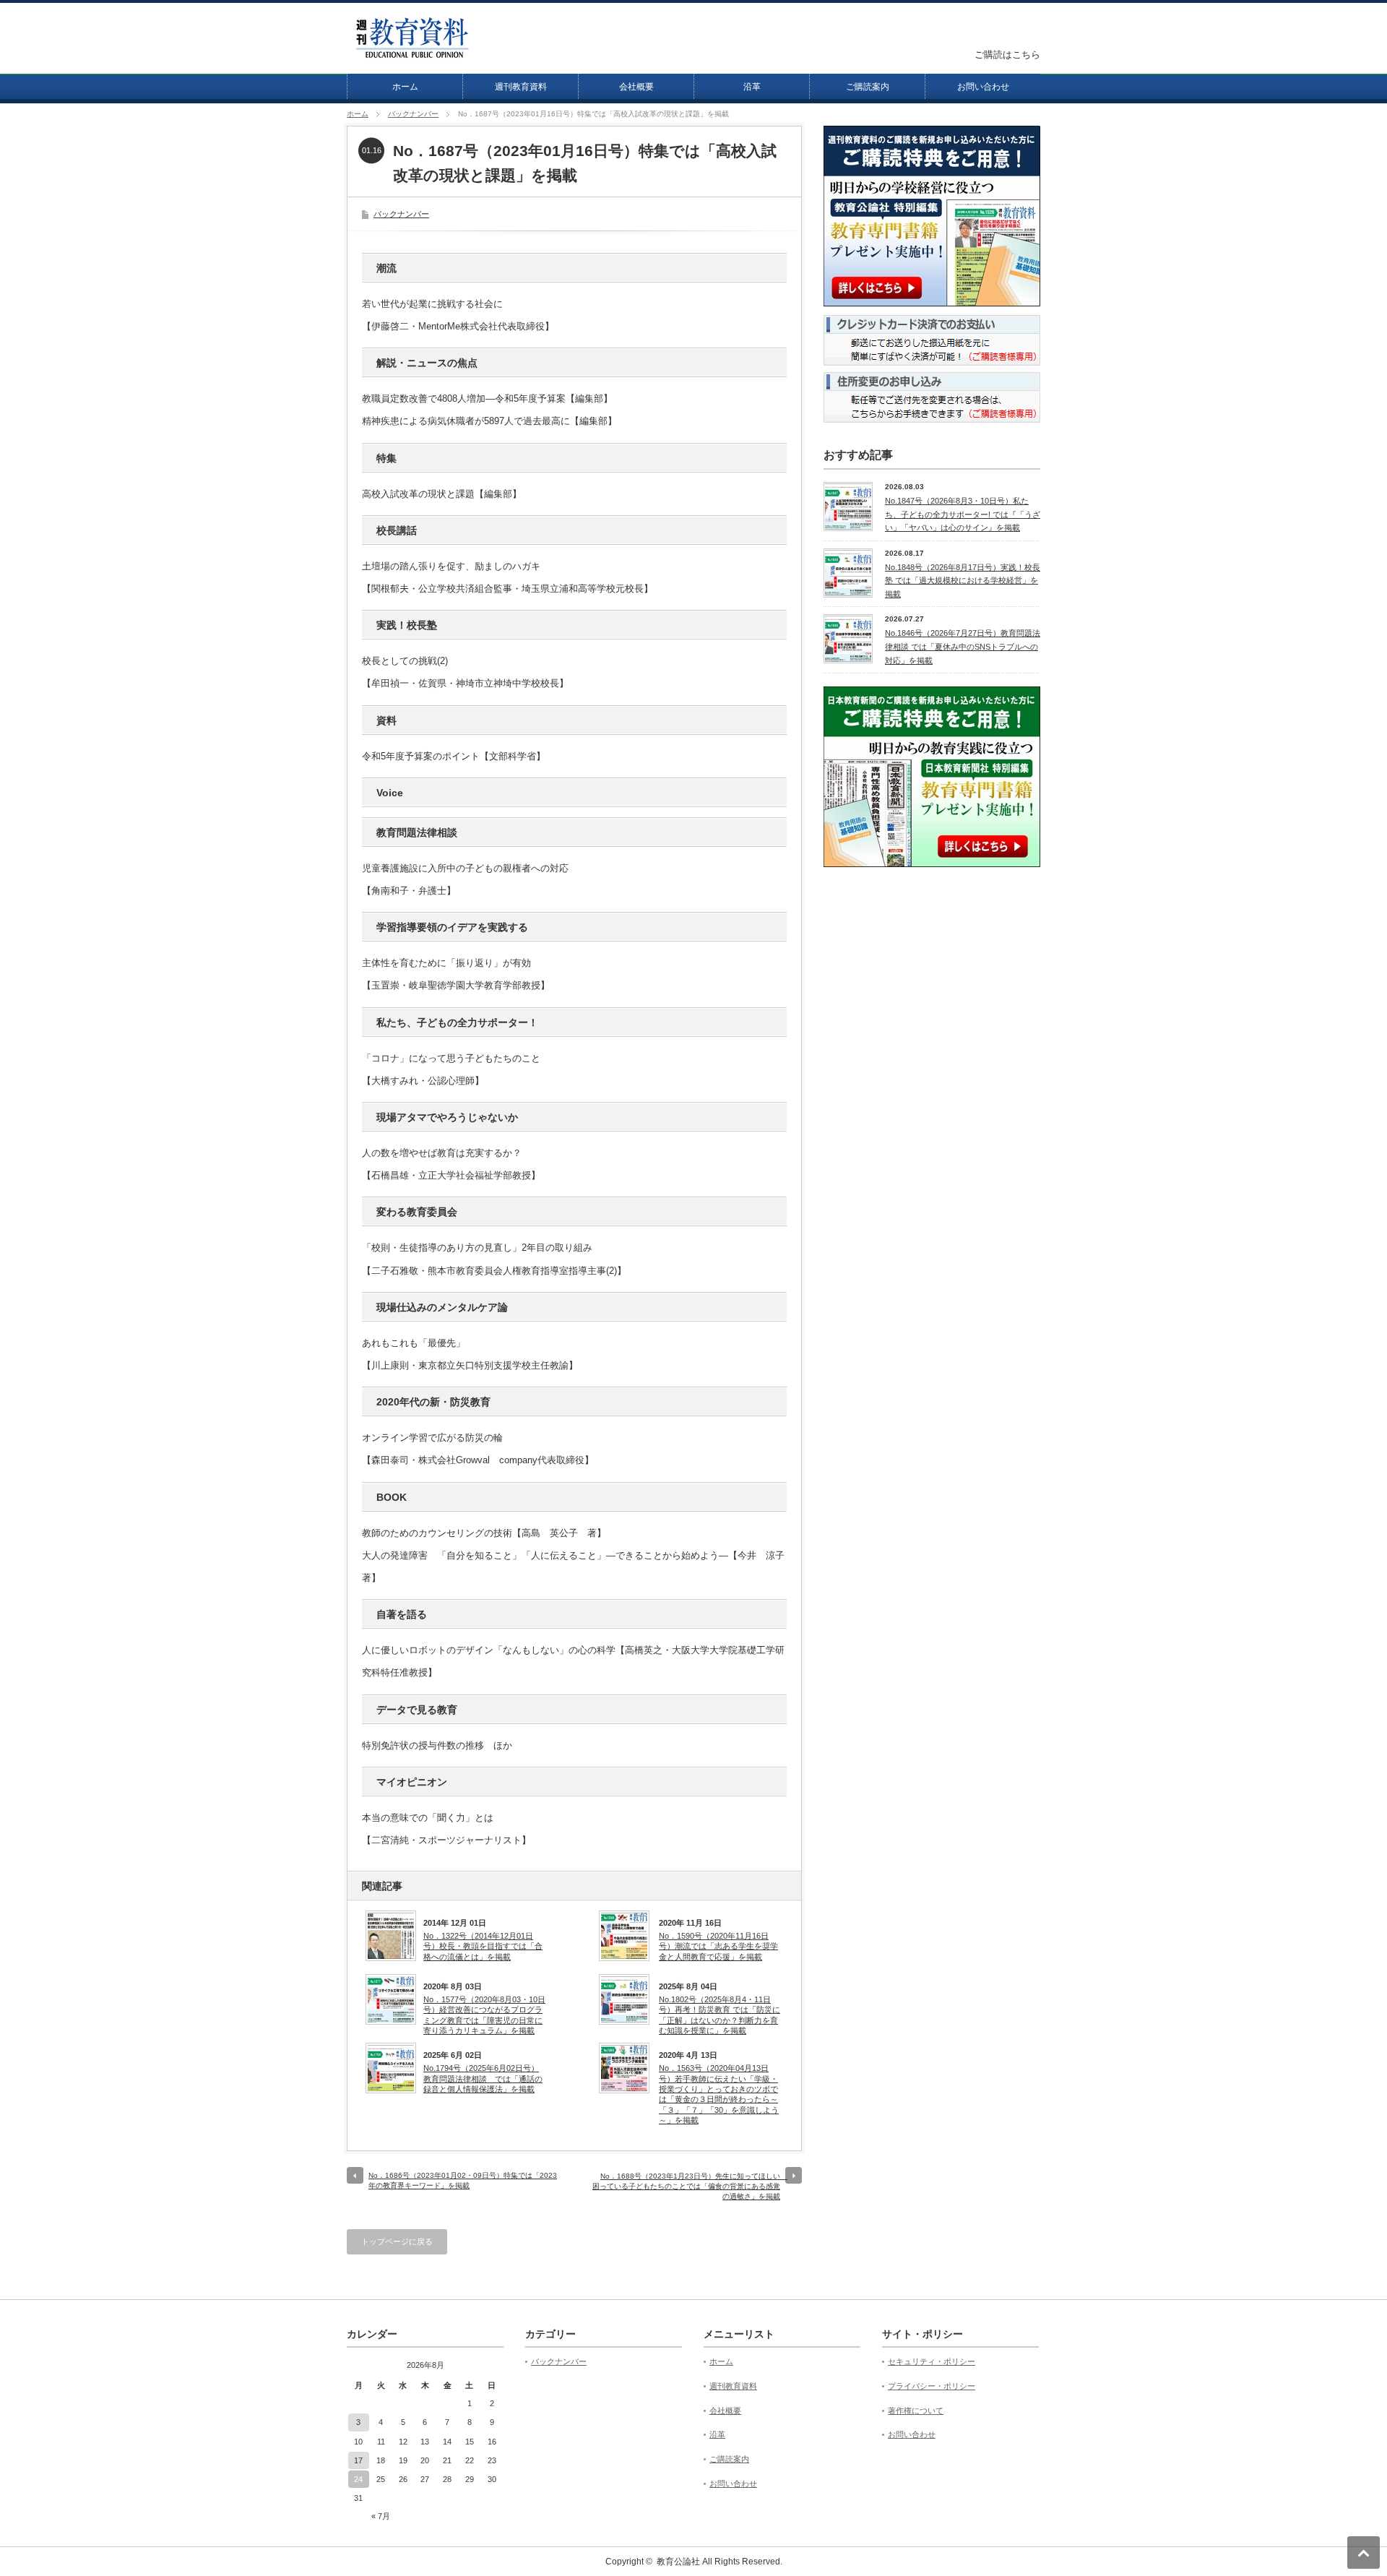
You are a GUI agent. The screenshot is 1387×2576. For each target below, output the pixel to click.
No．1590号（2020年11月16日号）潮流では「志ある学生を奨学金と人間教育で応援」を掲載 (718, 1946)
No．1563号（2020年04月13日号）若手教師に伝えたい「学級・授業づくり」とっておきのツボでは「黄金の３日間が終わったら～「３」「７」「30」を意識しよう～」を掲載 (719, 2094)
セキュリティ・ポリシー (932, 2361)
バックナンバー (413, 114)
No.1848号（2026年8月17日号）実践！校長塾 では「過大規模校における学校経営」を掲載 (963, 581)
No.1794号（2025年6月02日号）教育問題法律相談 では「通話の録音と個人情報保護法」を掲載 (483, 2079)
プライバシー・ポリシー (932, 2386)
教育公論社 (678, 2562)
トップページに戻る (397, 2241)
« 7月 (381, 2516)
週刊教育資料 (521, 87)
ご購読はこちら (1007, 55)
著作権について (916, 2411)
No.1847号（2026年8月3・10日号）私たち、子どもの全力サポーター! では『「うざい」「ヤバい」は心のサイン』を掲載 (963, 514)
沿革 (752, 87)
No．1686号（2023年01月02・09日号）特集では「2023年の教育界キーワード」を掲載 (463, 2180)
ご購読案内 (868, 87)
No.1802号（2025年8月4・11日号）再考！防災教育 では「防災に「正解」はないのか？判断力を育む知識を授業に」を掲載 (720, 2015)
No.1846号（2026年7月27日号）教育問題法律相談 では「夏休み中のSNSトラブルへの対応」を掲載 (963, 646)
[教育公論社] (412, 52)
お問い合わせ (983, 87)
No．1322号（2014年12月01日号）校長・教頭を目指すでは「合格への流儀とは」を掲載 (483, 1946)
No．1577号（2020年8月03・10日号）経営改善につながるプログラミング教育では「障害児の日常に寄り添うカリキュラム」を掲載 (484, 2015)
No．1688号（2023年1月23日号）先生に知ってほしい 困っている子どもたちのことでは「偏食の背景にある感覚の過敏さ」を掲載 (690, 2186)
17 (358, 2460)
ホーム (405, 87)
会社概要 (636, 87)
